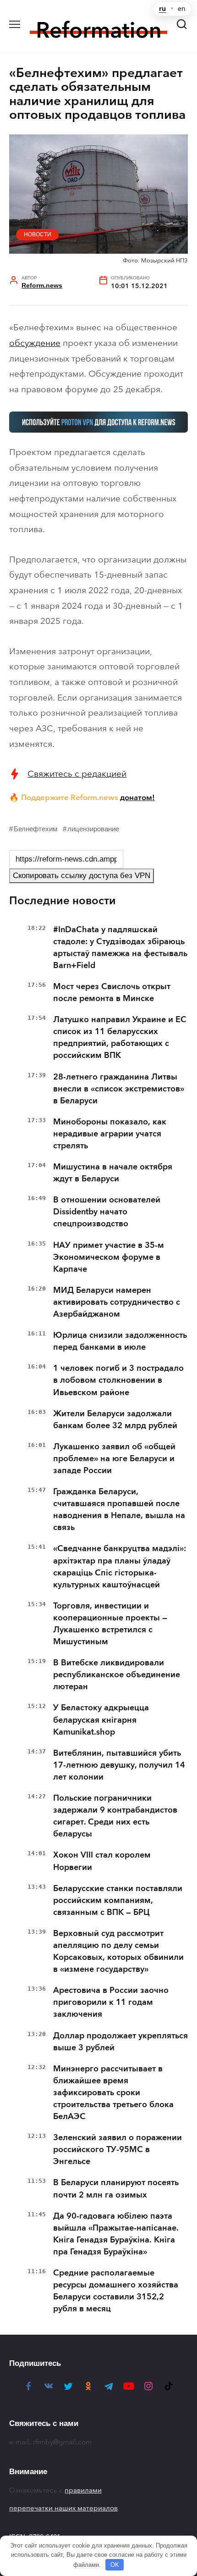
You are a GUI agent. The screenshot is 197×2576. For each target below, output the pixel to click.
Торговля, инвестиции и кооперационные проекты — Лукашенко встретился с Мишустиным (110, 1624)
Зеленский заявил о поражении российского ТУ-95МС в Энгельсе (118, 2149)
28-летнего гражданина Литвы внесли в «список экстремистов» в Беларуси (119, 1089)
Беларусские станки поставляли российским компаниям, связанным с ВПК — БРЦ (118, 1900)
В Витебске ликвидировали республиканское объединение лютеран (117, 1675)
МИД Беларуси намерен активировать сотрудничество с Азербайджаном (117, 1302)
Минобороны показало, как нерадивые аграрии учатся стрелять (110, 1134)
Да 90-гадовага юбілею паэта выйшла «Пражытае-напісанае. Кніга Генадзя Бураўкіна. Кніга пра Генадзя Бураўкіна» (116, 2234)
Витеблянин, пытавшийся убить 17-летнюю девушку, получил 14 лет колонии (119, 1765)
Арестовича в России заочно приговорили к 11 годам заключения (111, 2002)
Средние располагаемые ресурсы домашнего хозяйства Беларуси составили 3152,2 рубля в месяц (116, 2291)
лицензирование (93, 829)
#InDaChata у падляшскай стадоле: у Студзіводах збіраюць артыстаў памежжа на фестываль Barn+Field (120, 947)
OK (115, 2565)
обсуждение (35, 343)
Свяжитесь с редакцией (77, 774)
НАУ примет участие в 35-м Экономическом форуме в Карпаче (109, 1257)
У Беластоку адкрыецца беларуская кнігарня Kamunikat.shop (101, 1719)
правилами (83, 2490)
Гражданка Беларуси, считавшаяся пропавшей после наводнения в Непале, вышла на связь (119, 1509)
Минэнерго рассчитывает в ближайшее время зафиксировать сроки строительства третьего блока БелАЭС (113, 2092)
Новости (38, 234)
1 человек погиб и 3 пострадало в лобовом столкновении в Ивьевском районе (118, 1380)
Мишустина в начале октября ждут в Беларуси (113, 1173)
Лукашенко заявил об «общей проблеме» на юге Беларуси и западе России (114, 1458)
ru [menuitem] (162, 9)
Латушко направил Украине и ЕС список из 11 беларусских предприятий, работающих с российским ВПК (120, 1037)
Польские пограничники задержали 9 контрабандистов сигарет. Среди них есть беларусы (115, 1816)
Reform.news (42, 286)
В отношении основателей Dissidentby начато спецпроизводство (107, 1212)
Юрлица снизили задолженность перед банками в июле (120, 1341)
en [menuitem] (182, 9)
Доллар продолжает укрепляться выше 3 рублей (120, 2042)
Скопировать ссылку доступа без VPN (82, 876)
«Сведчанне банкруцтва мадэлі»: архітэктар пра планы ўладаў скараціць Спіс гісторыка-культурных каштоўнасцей (120, 1566)
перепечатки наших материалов (63, 2508)
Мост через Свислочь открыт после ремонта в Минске (112, 992)
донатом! (137, 797)
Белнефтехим (36, 829)
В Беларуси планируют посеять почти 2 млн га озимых (116, 2188)
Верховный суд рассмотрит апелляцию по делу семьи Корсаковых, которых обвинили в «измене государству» (118, 1951)
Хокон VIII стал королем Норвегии (102, 1861)
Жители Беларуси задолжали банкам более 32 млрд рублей (115, 1419)
